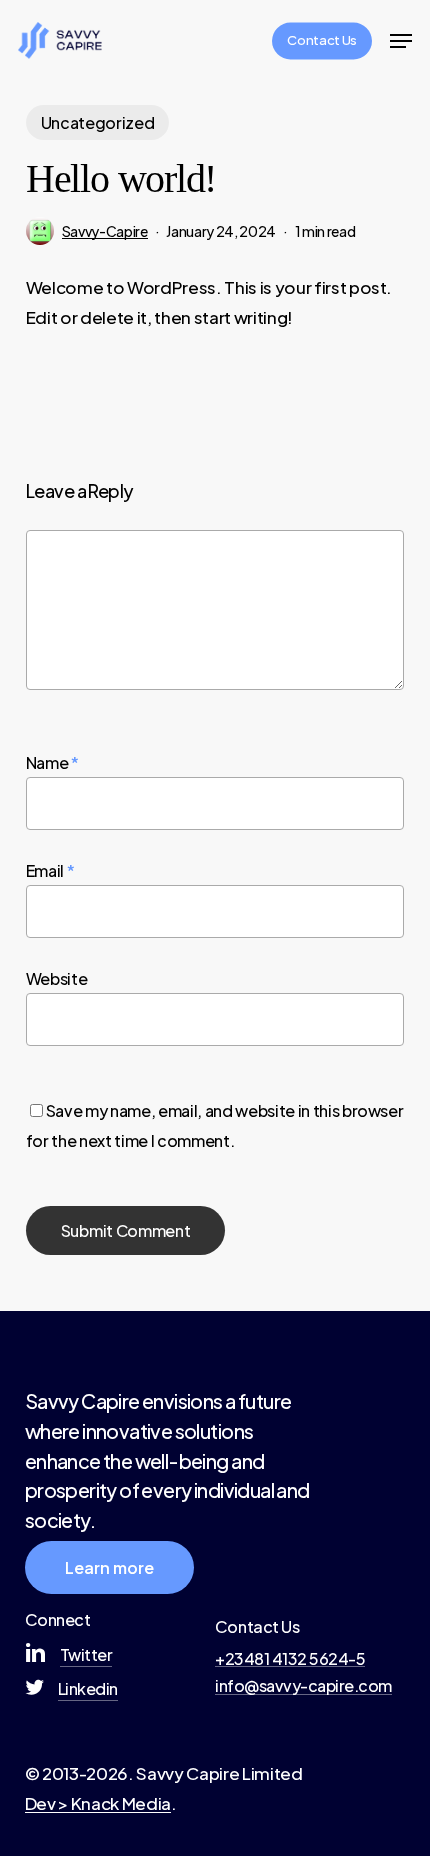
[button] (401, 41)
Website (57, 978)
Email (50, 870)
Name (52, 762)
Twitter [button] (86, 1654)
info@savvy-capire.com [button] (303, 1686)
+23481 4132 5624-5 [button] (290, 1659)
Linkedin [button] (88, 1688)
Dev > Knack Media (98, 1803)
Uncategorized (98, 122)
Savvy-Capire (105, 231)
